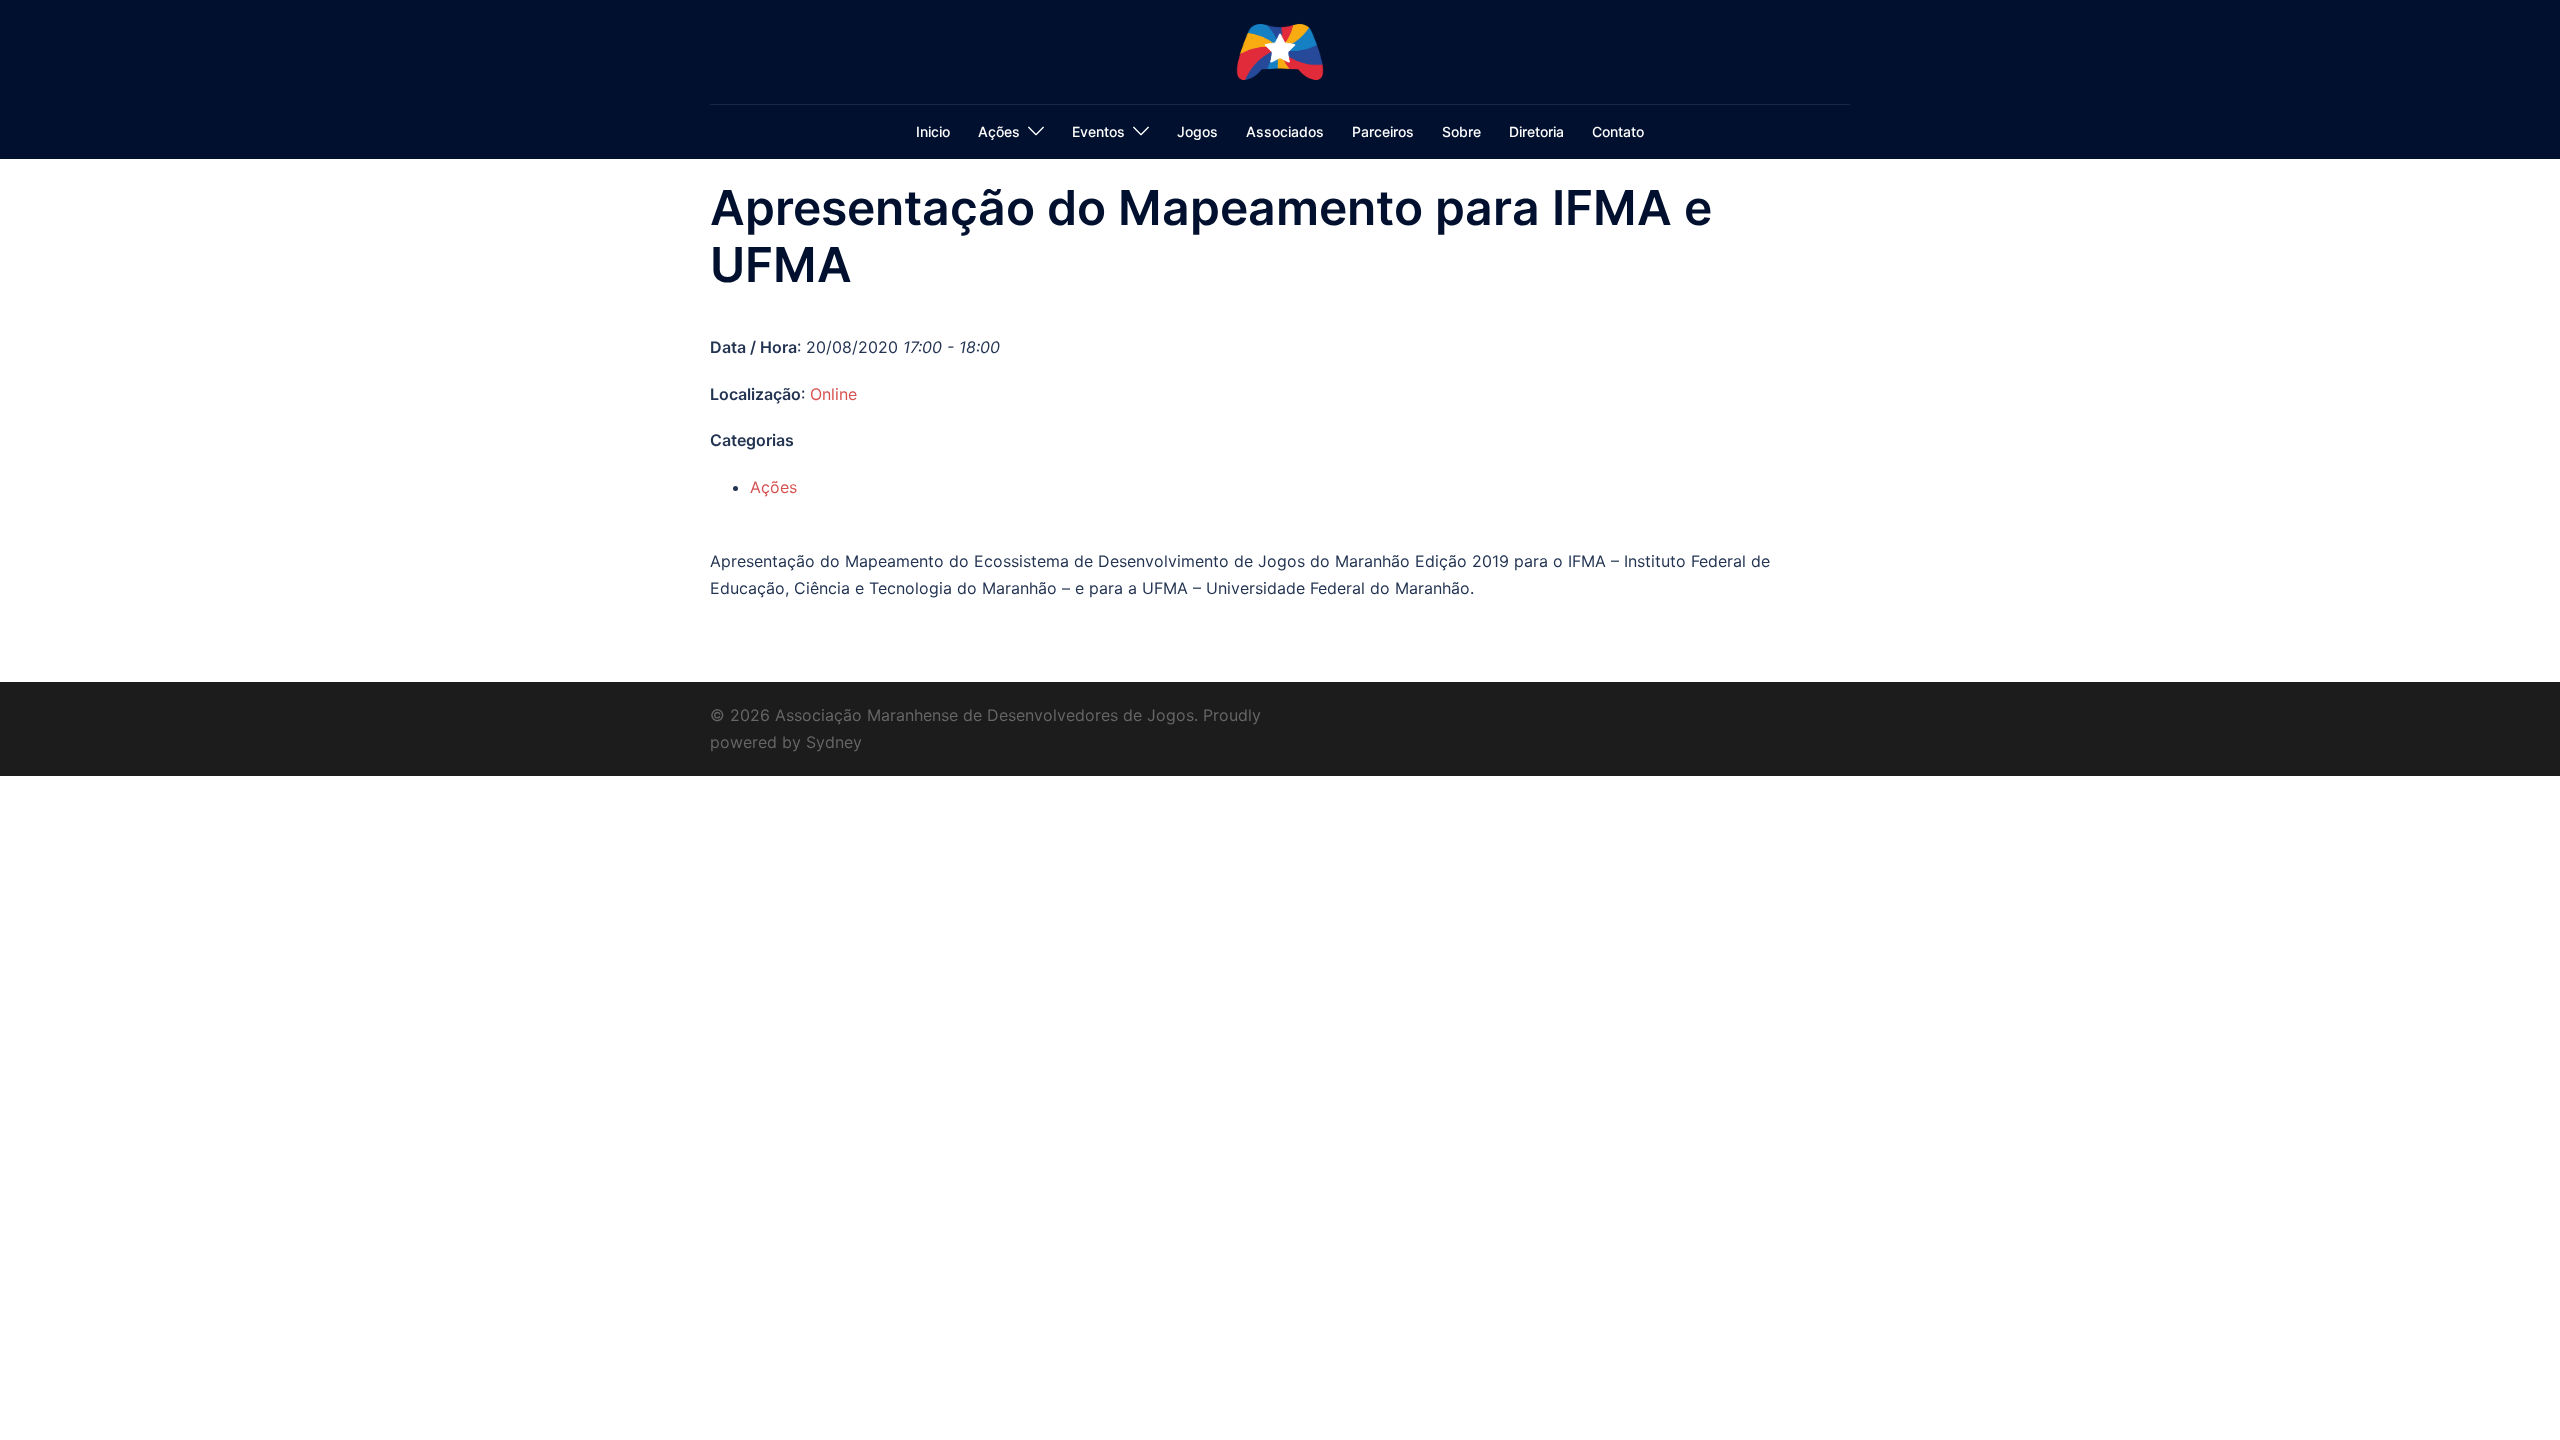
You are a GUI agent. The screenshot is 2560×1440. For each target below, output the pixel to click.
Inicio (933, 131)
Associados (1285, 131)
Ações (999, 131)
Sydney (834, 742)
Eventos (1098, 131)
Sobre (1461, 131)
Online (833, 394)
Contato (1618, 131)
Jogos (1197, 131)
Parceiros (1383, 131)
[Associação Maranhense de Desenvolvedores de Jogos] (1280, 50)
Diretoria (1536, 131)
